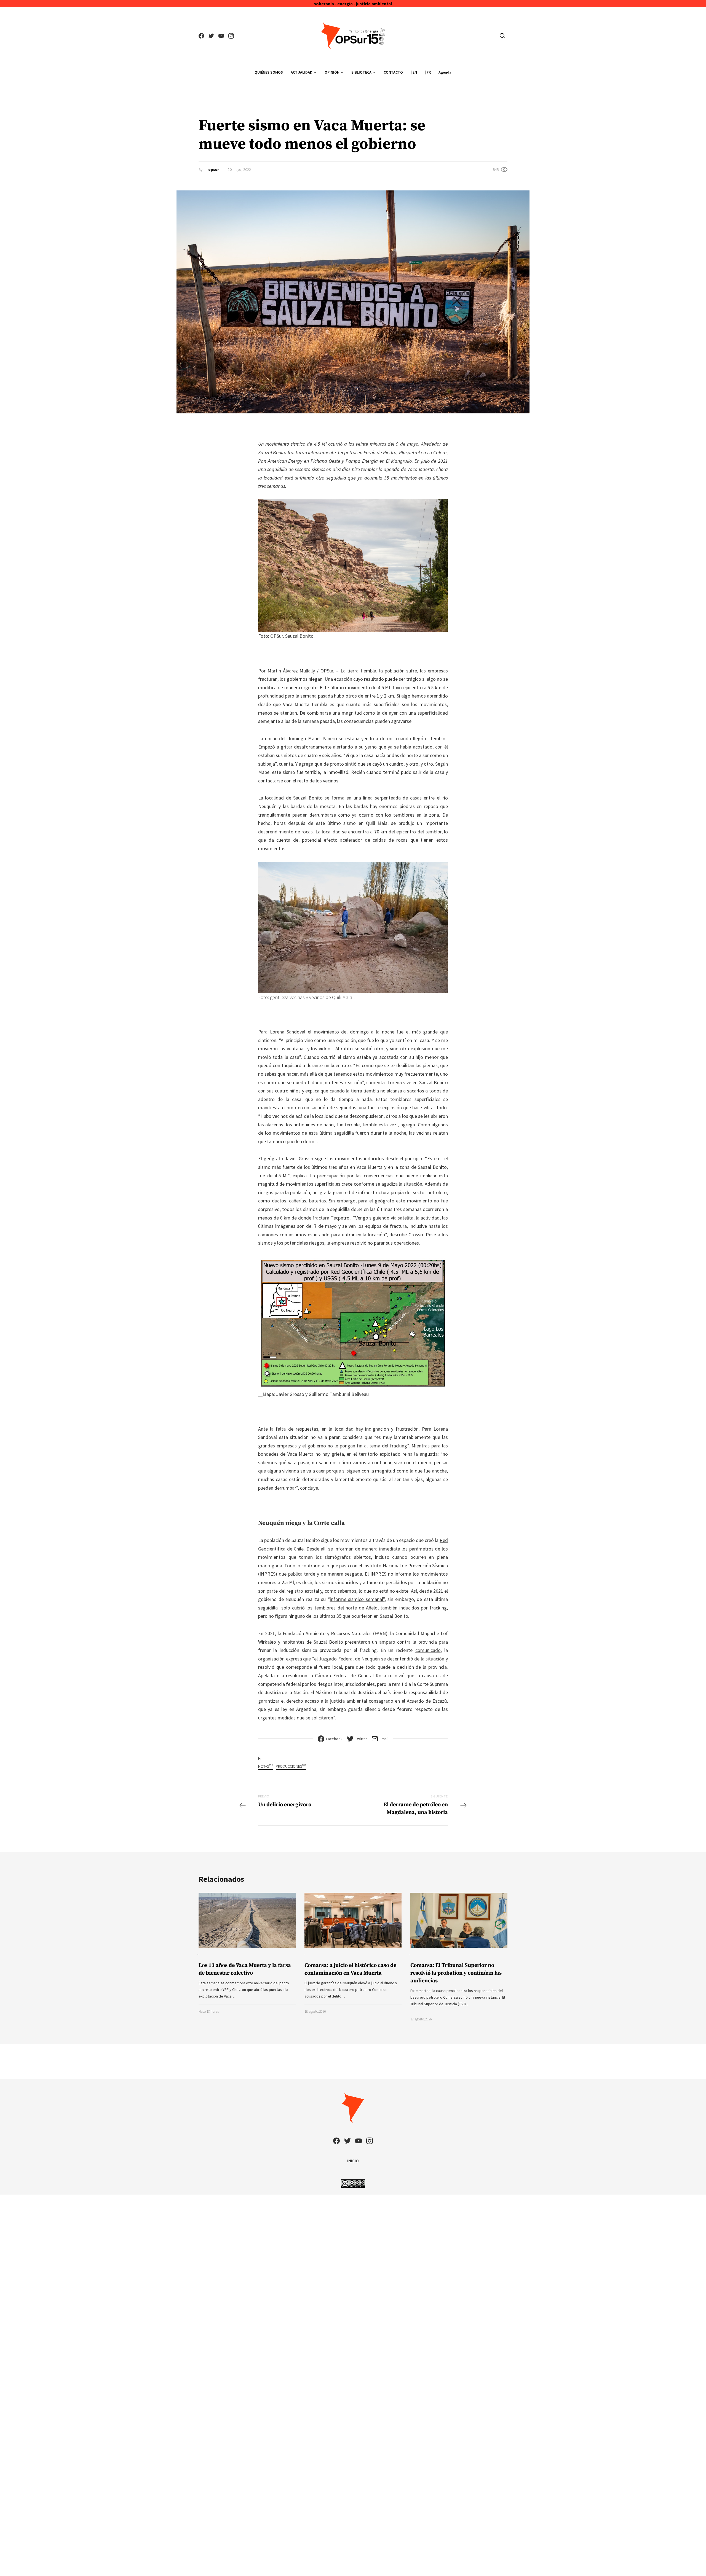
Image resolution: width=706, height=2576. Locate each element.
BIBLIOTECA (361, 72)
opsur (214, 169)
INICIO (353, 2161)
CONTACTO (393, 72)
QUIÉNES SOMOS (269, 72)
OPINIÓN (332, 72)
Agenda (445, 72)
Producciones (291, 1766)
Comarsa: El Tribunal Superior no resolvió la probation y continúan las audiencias (456, 1973)
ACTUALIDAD (302, 72)
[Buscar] (502, 36)
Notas (266, 1766)
